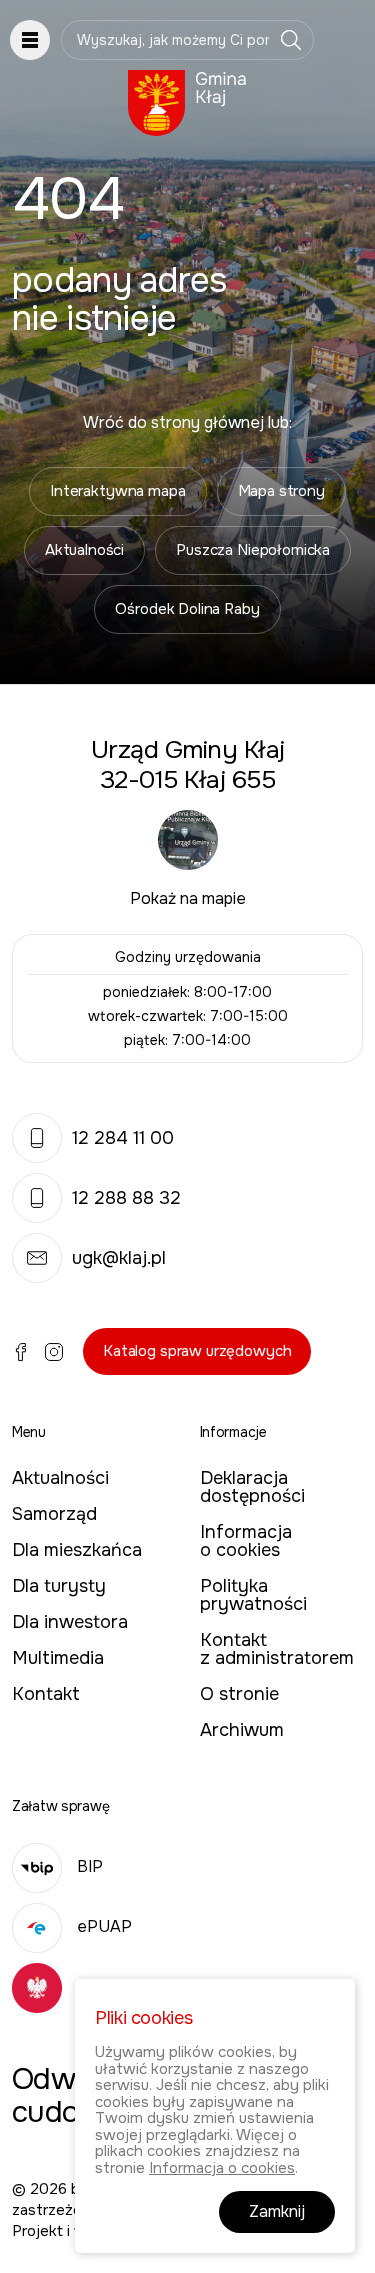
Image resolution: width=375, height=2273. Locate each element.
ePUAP (104, 1926)
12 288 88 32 (126, 1198)
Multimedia (58, 1658)
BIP (90, 1866)
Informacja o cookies (246, 1541)
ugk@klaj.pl (119, 1258)
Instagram (54, 1352)
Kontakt (46, 1694)
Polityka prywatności (253, 1595)
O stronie (239, 1694)
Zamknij (277, 2211)
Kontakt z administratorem (277, 1649)
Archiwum (242, 1730)
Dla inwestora (70, 1622)
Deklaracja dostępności (252, 1487)
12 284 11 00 (123, 1138)
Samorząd (54, 1514)
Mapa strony (281, 491)
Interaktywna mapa (117, 491)
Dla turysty (59, 1586)
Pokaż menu (30, 40)
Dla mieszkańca (77, 1550)
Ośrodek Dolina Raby (187, 609)
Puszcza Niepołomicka (253, 550)
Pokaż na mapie (188, 898)
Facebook (21, 1352)
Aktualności (84, 550)
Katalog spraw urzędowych (197, 1351)
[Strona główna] (187, 103)
